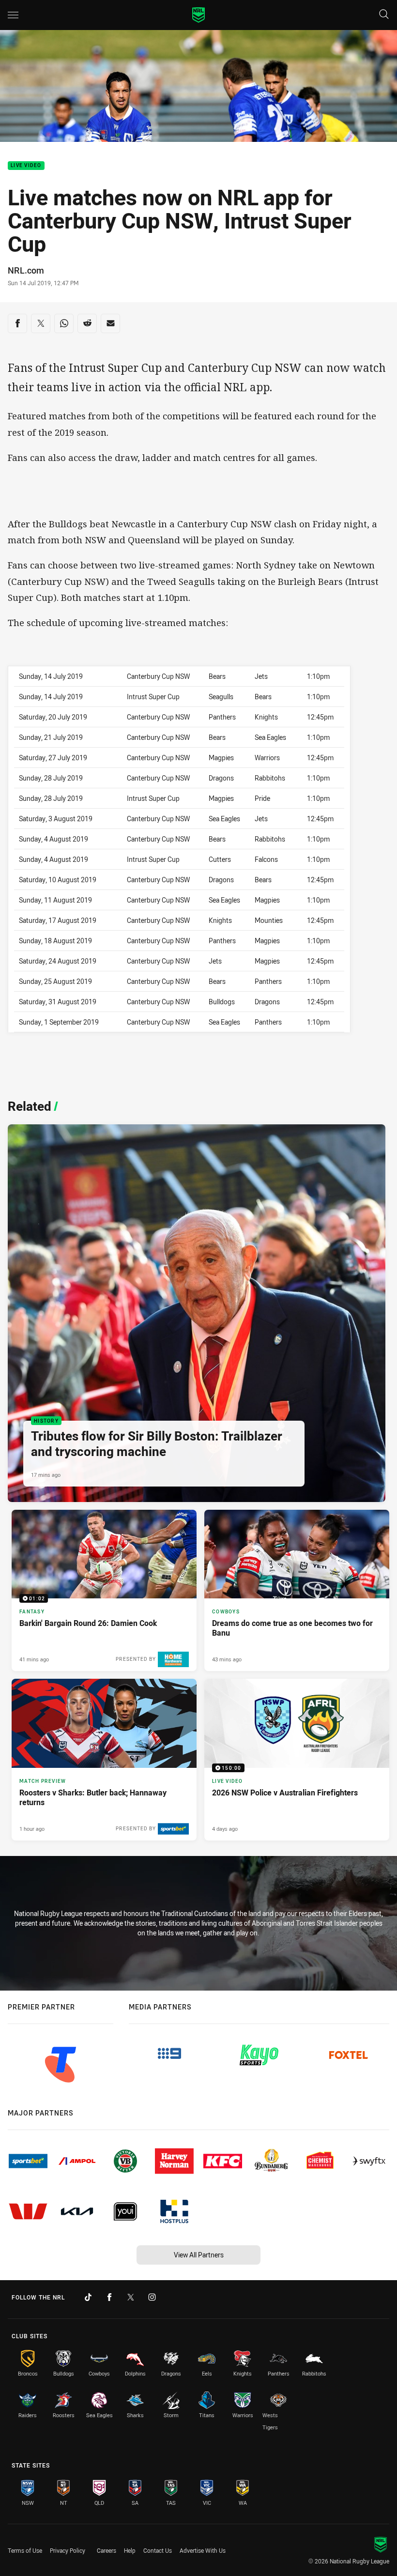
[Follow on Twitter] (131, 2297)
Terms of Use (25, 2550)
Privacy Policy (68, 2550)
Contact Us (158, 2550)
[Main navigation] (13, 15)
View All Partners (199, 2255)
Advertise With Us (203, 2550)
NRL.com (26, 270)
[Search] (384, 15)
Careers (107, 2550)
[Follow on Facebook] (109, 2297)
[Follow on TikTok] (88, 2297)
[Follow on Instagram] (152, 2297)
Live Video (26, 166)
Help (130, 2550)
